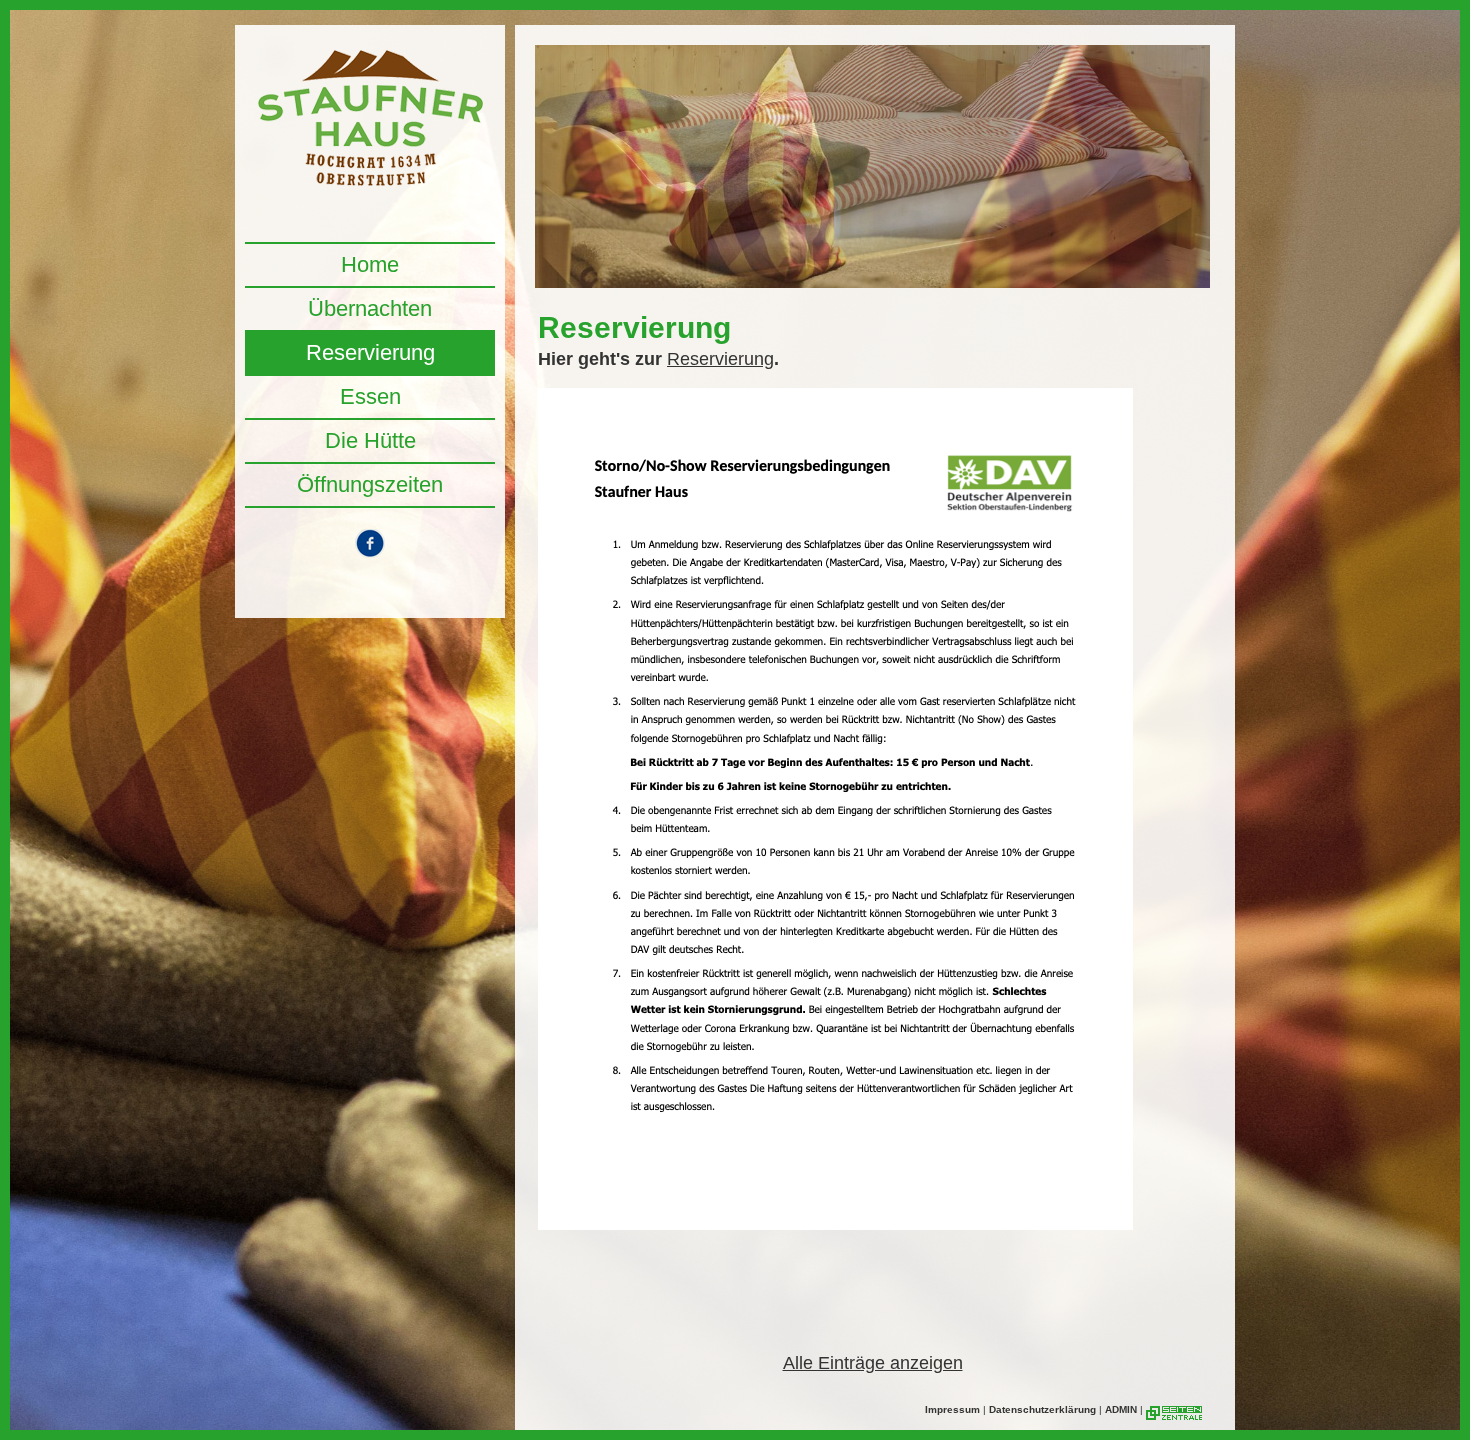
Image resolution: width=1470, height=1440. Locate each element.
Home (370, 264)
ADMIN (1121, 1409)
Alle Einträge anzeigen (873, 1363)
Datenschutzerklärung (1042, 1409)
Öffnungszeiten (370, 484)
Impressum (952, 1409)
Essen (370, 396)
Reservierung (370, 352)
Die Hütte (370, 440)
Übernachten (370, 308)
